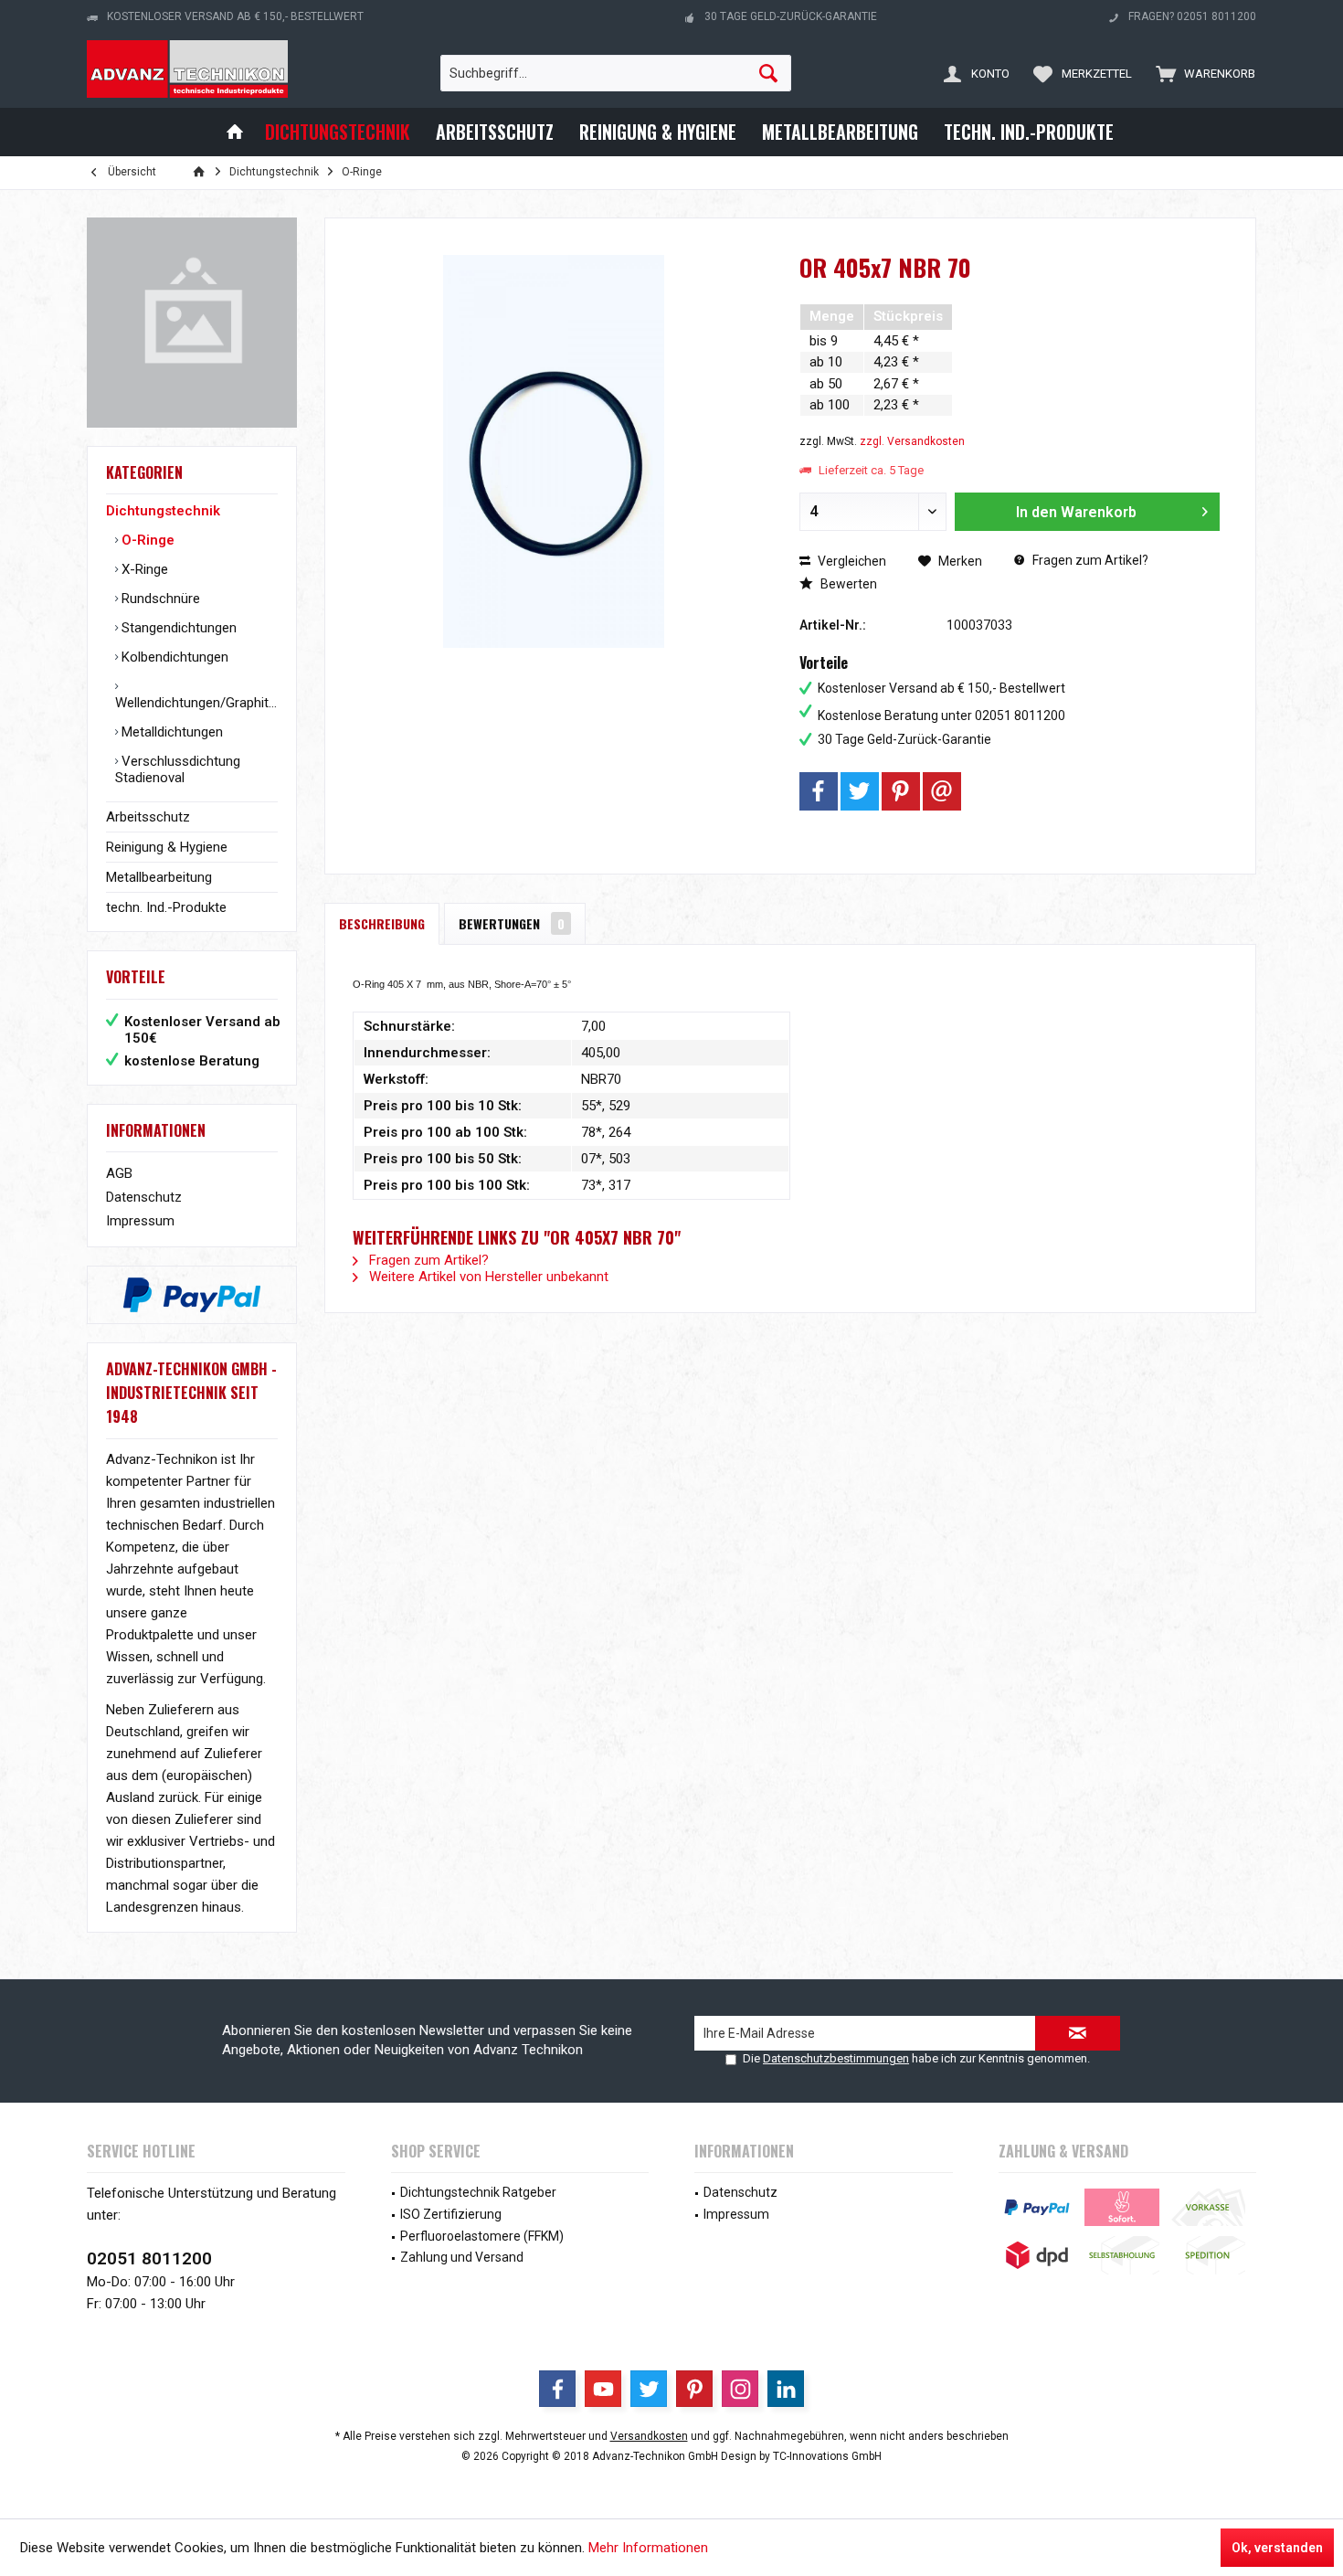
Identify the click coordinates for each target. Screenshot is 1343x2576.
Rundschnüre (159, 599)
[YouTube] (603, 2389)
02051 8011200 (149, 2258)
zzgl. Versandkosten (912, 441)
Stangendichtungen (177, 628)
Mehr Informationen (648, 2548)
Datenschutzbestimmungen (836, 2058)
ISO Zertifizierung (451, 2214)
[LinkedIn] (786, 2389)
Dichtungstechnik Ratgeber (478, 2192)
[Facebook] (819, 791)
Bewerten (847, 584)
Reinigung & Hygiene (167, 847)
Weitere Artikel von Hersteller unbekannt (487, 1277)
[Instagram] (740, 2389)
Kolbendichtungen (173, 657)
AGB (119, 1173)
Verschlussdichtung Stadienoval (178, 769)
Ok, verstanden (1277, 2548)
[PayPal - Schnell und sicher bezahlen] (192, 1295)
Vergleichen (851, 561)
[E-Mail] (942, 791)
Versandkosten (649, 2436)
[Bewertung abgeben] (1010, 292)
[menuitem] (1201, 73)
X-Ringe (143, 569)
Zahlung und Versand (462, 2257)
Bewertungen (512, 923)
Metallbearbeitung (159, 877)
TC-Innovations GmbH (827, 2456)
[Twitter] (860, 791)
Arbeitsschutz (148, 817)
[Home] (235, 132)
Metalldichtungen (170, 732)
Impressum (140, 1221)
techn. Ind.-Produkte (166, 907)
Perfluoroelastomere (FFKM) (482, 2236)
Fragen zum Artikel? (1089, 560)
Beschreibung (382, 923)
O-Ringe (146, 540)
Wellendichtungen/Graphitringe (196, 703)
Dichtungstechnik (163, 511)
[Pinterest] (901, 791)
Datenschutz (144, 1197)
